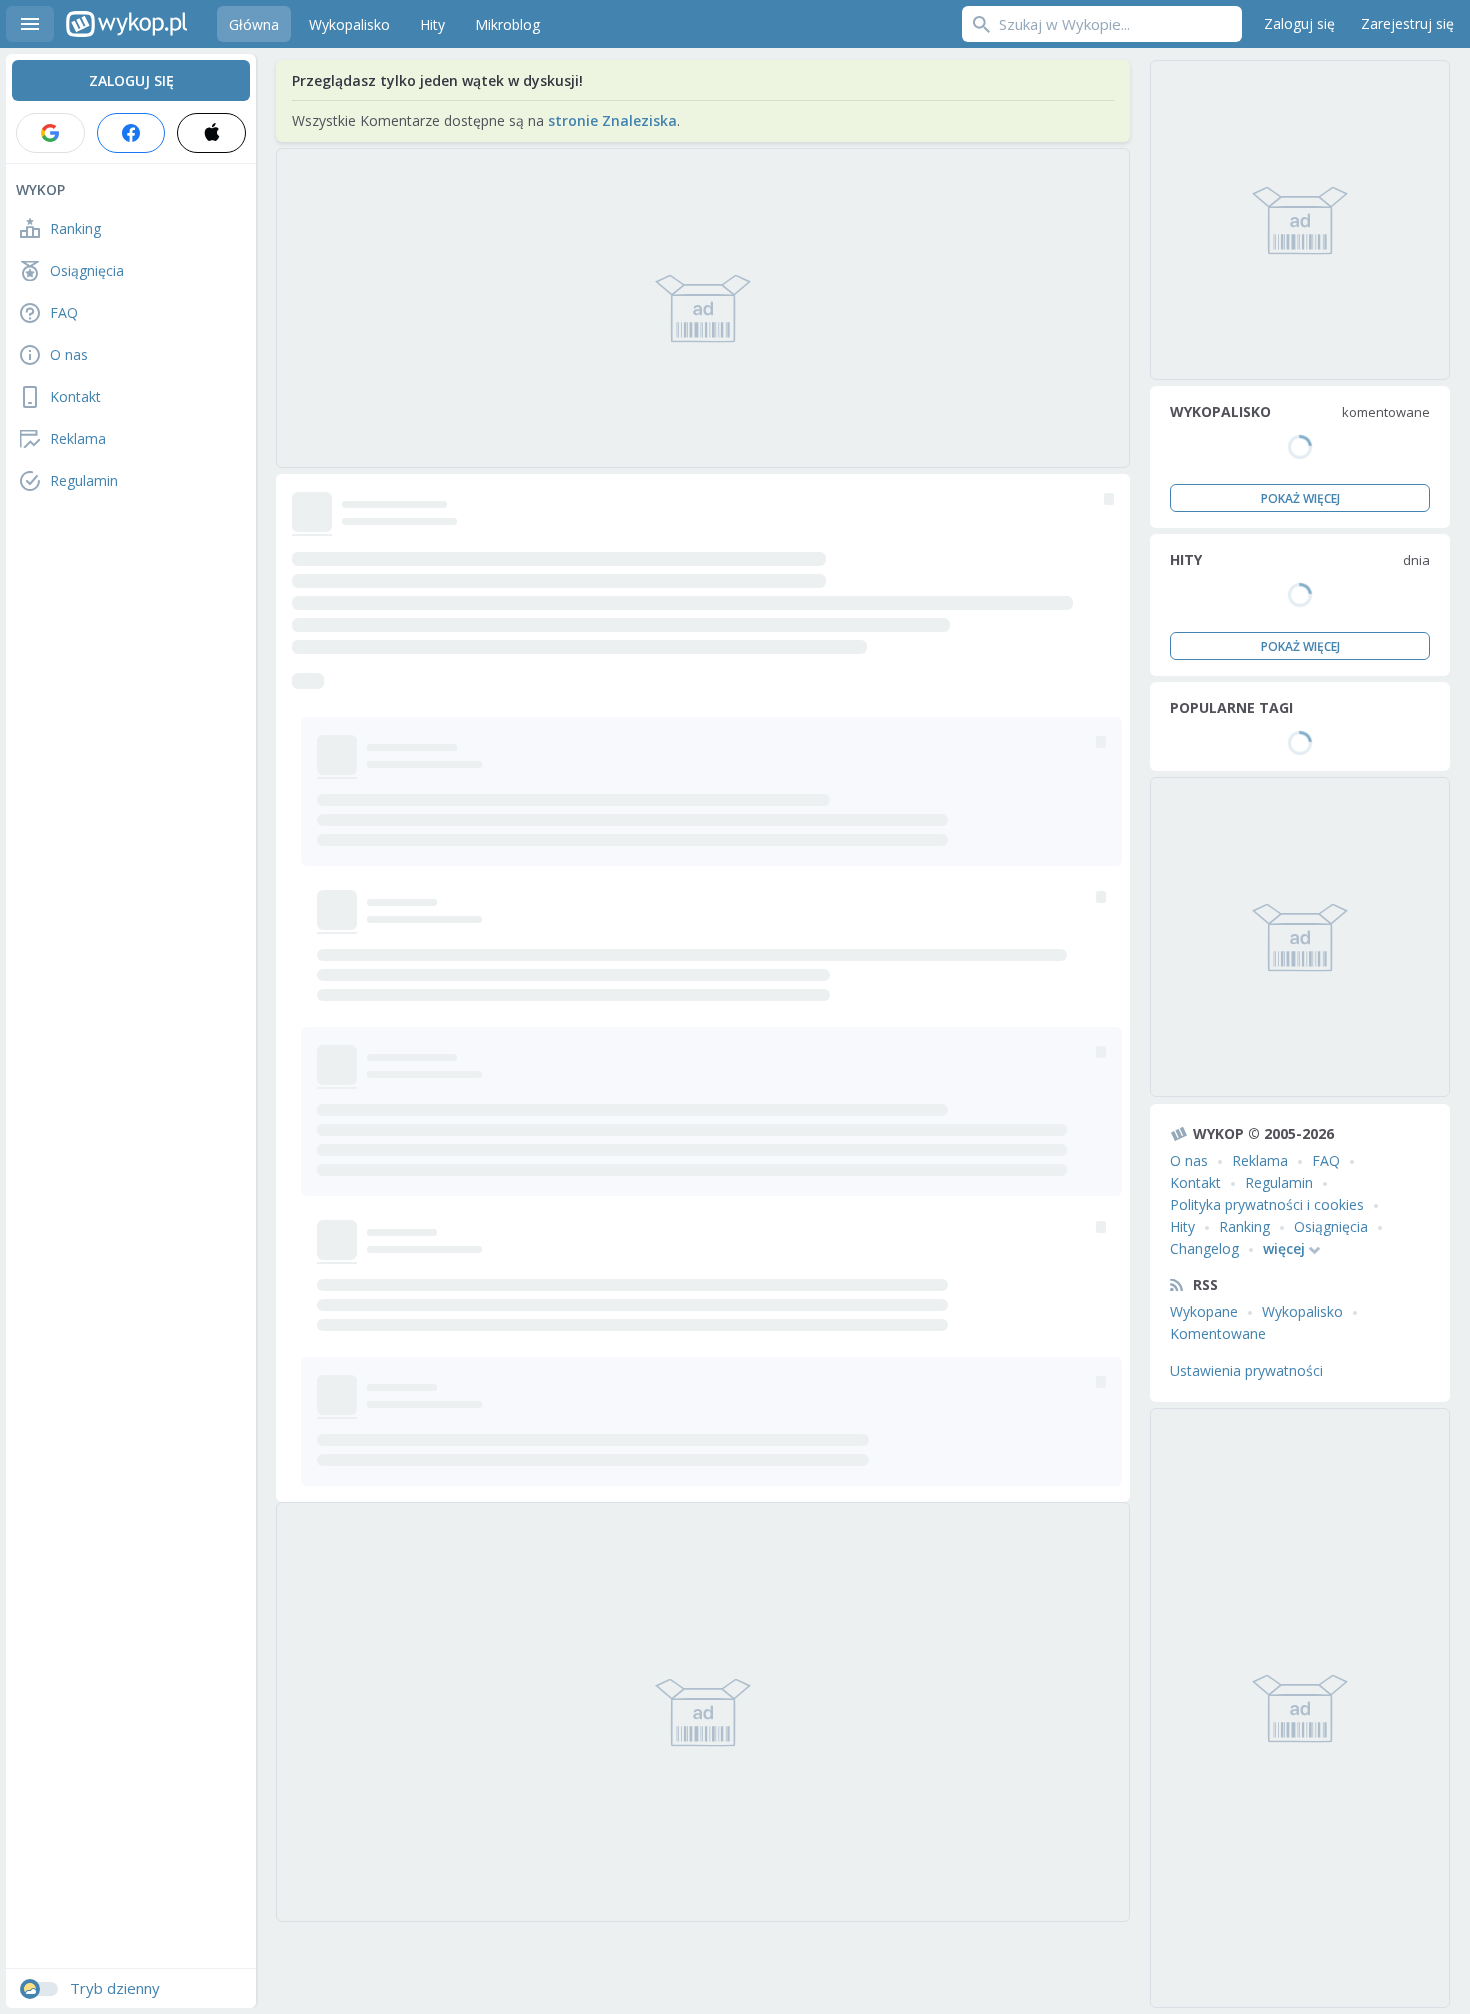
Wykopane (1204, 1311)
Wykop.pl (126, 24)
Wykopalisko (1302, 1311)
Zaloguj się (1299, 23)
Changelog (1204, 1248)
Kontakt (1195, 1182)
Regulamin (1279, 1182)
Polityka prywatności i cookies (1267, 1204)
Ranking (1244, 1226)
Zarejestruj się (1407, 23)
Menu (30, 24)
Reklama (1260, 1160)
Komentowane (1218, 1333)
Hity (1182, 1226)
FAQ (1326, 1160)
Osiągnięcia (1331, 1226)
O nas (1189, 1160)
